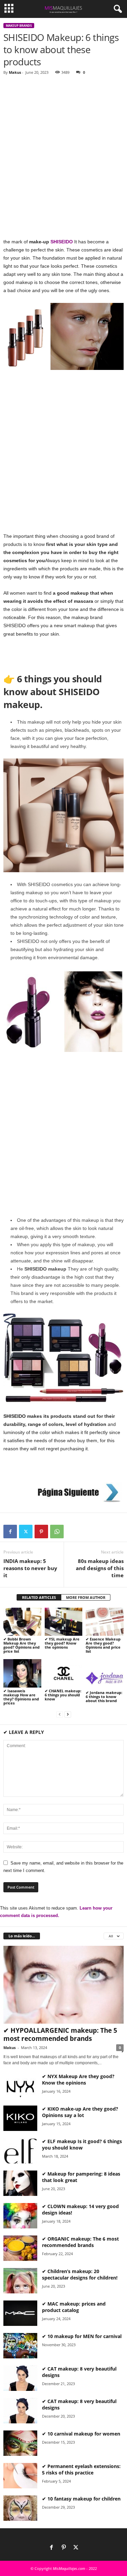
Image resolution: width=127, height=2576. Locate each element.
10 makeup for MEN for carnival (84, 2336)
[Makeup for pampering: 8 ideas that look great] (20, 2183)
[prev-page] (60, 1714)
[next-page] (68, 1714)
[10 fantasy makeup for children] (20, 2508)
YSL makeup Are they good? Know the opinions (62, 1643)
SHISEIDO (62, 242)
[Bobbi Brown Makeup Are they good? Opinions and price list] (22, 1622)
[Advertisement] (63, 146)
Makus (15, 72)
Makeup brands (19, 26)
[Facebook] (10, 1532)
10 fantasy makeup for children (84, 2499)
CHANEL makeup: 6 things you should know (63, 1695)
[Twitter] (26, 1532)
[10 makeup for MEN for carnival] (20, 2346)
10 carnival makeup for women (84, 2434)
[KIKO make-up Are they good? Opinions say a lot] (20, 2118)
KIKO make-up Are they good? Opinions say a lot (80, 2112)
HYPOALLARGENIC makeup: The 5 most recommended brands (60, 2034)
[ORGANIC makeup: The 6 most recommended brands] (20, 2248)
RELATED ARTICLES (39, 1597)
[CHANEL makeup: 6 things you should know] (64, 1673)
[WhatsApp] (57, 1532)
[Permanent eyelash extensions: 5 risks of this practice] (20, 2476)
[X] (76, 2548)
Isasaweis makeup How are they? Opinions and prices (21, 1697)
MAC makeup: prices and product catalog (74, 2307)
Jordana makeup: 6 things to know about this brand (104, 1697)
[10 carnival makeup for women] (20, 2443)
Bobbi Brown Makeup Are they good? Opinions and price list (22, 1645)
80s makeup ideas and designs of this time (100, 1568)
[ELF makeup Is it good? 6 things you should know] (20, 2151)
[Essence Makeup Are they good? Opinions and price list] (105, 1622)
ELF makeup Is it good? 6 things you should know (82, 2144)
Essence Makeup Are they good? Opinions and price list (103, 1645)
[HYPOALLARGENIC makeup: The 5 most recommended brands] (63, 1985)
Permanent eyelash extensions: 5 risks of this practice (81, 2469)
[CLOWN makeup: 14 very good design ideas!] (20, 2216)
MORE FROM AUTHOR (86, 1597)
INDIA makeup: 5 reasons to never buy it (30, 1568)
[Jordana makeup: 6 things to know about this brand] (105, 1674)
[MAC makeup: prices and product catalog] (20, 2313)
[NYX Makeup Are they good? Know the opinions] (20, 2086)
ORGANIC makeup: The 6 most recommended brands (80, 2242)
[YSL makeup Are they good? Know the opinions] (64, 1622)
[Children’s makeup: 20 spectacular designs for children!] (20, 2281)
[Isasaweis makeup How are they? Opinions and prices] (22, 1673)
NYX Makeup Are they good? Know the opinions (78, 2079)
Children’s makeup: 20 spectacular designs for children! (80, 2274)
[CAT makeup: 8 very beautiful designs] (20, 2378)
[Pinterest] (41, 1532)
